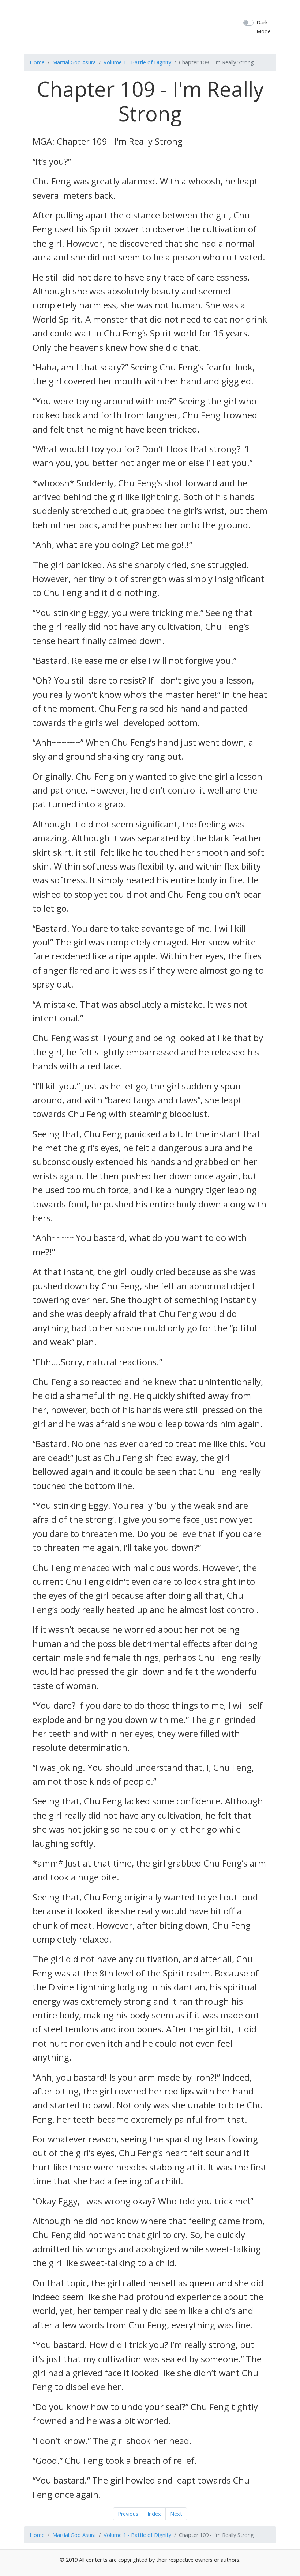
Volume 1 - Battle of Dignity (137, 62)
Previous (128, 2514)
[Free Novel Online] (159, 26)
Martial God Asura (74, 62)
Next (176, 2514)
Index (154, 2514)
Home (37, 62)
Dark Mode (264, 27)
